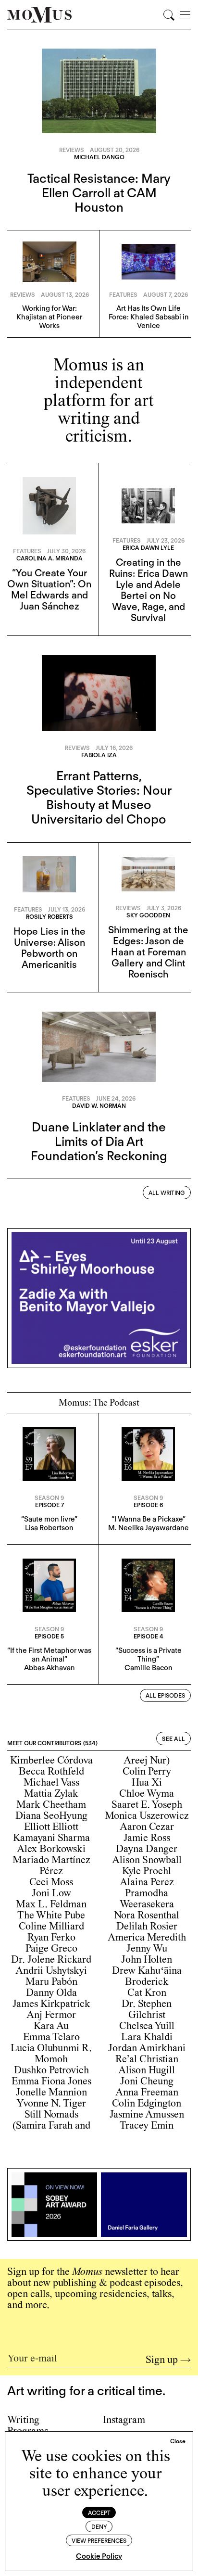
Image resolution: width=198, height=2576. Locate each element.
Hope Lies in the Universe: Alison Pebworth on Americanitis (49, 948)
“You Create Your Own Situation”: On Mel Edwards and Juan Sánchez (49, 590)
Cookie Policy (99, 2556)
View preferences (99, 2541)
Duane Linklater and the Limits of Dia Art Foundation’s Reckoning (99, 1141)
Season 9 (49, 1498)
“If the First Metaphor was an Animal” (49, 1655)
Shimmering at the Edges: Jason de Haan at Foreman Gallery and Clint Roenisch (148, 952)
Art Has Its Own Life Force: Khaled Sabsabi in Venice (149, 317)
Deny (99, 2527)
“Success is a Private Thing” (148, 1655)
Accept (99, 2513)
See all (173, 1739)
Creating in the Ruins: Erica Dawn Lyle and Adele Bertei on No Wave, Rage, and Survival (148, 590)
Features (123, 295)
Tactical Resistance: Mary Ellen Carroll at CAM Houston (99, 193)
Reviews (72, 150)
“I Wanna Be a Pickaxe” (148, 1519)
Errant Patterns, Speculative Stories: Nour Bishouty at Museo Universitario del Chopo (99, 797)
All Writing (167, 1193)
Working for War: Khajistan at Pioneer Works (49, 317)
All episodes (165, 1695)
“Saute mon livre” (49, 1519)
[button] (178, 2441)
